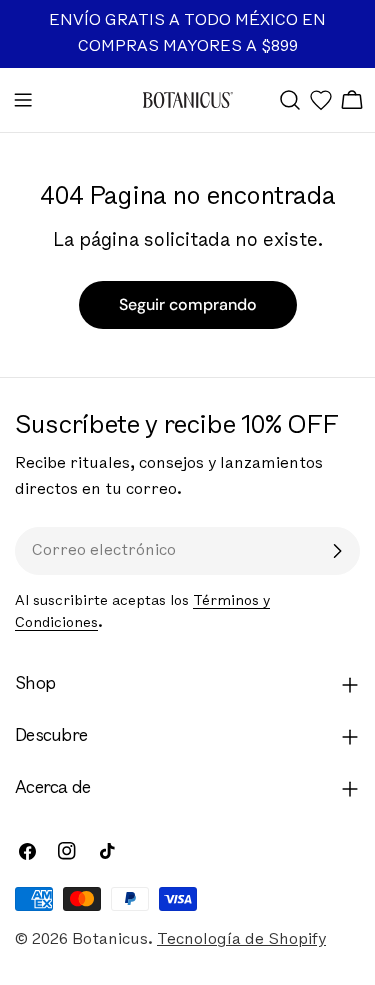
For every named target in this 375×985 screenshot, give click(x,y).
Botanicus (110, 940)
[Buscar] (290, 100)
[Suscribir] (337, 551)
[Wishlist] (321, 100)
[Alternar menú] (23, 100)
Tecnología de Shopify (241, 940)
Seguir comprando (188, 304)
